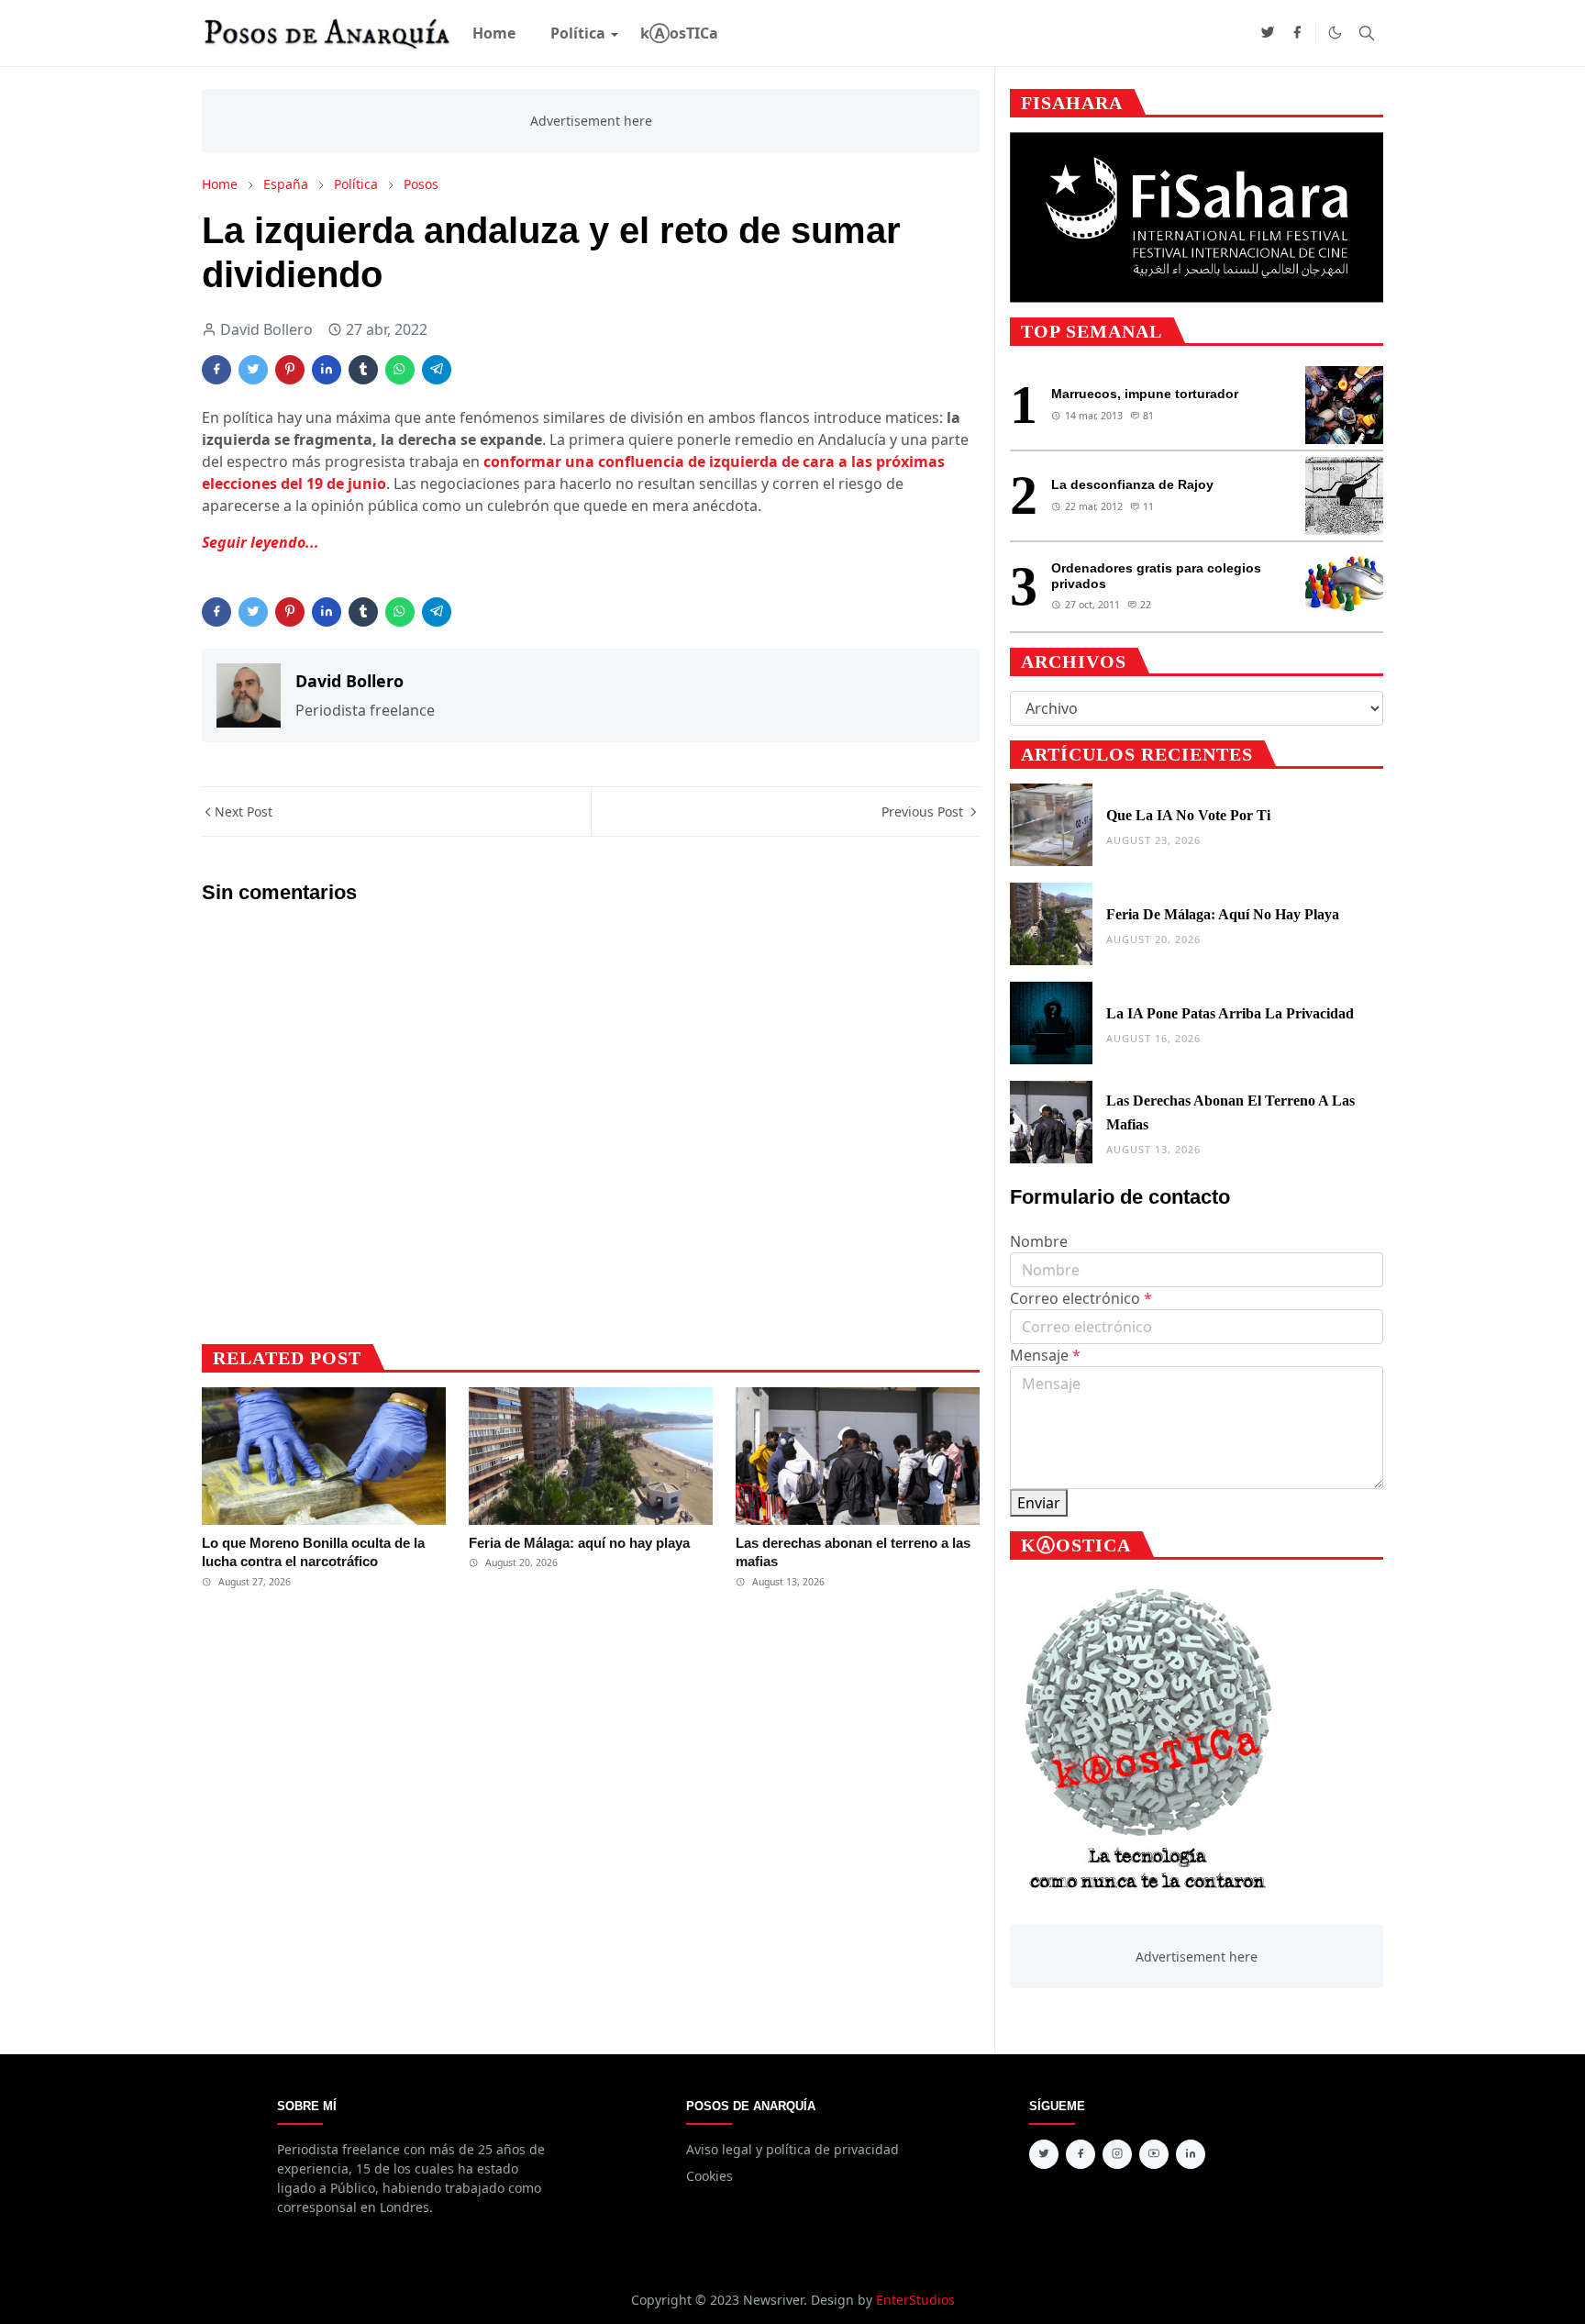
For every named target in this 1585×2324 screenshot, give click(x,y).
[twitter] (1268, 33)
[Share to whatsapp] (400, 370)
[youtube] (1154, 2154)
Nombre (1039, 1241)
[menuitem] (494, 33)
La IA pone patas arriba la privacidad (1230, 1013)
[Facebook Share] (216, 370)
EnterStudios (915, 2300)
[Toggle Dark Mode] (1335, 33)
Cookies (709, 2176)
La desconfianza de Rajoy (1132, 484)
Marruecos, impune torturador (1145, 394)
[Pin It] (290, 370)
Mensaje (1045, 1355)
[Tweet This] (253, 370)
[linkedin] (1191, 2154)
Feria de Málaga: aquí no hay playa (579, 1543)
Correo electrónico (1081, 1298)
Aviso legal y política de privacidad (792, 2149)
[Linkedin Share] (327, 370)
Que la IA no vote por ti (1188, 815)
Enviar (1039, 1503)
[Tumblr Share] (363, 370)
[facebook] (1297, 33)
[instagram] (1117, 2154)
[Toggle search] (1367, 33)
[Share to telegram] (437, 370)
